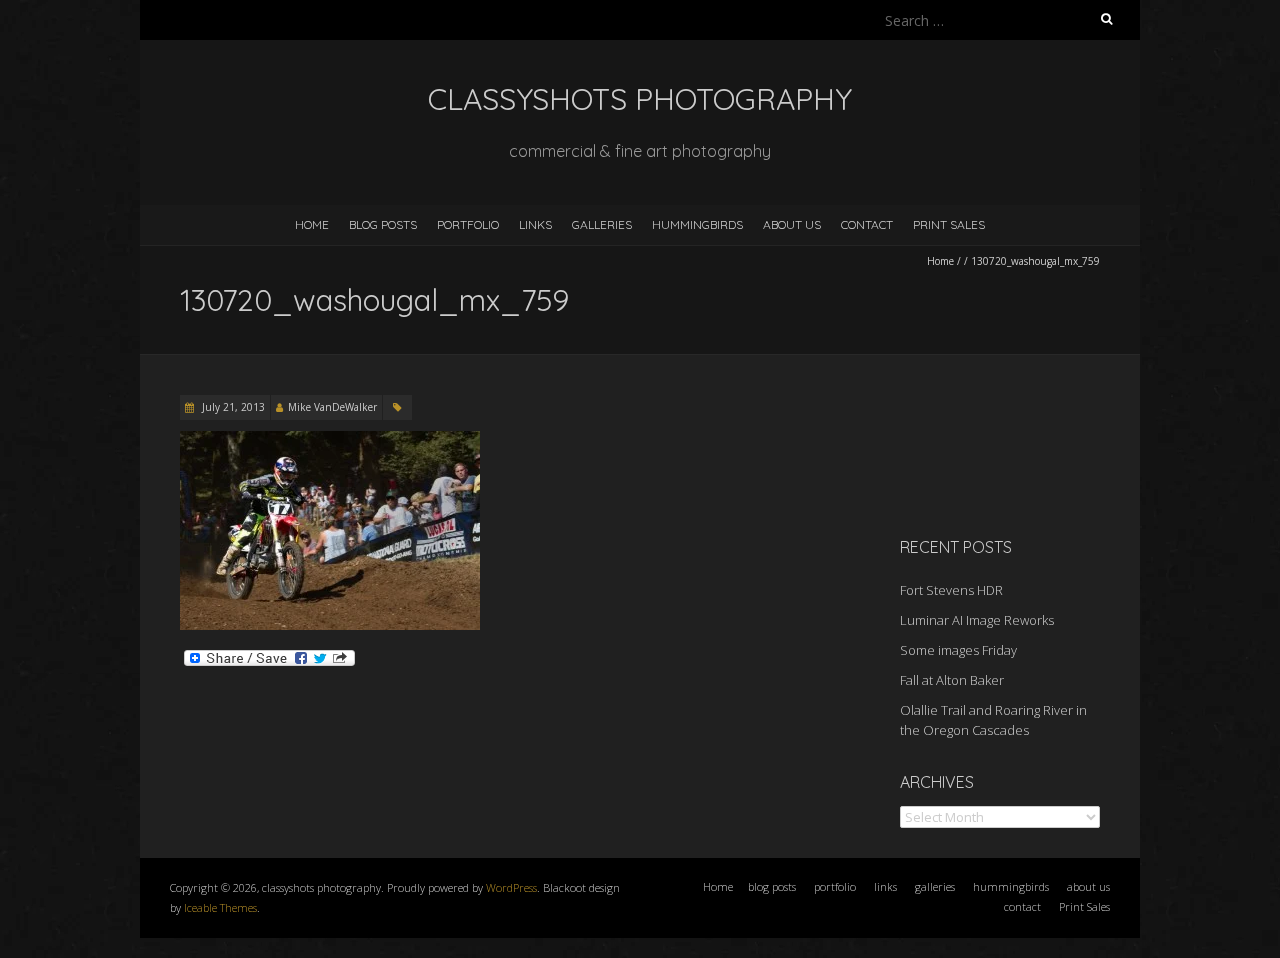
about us (792, 224)
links (535, 224)
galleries (602, 224)
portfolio (468, 224)
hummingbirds (697, 224)
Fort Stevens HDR (951, 590)
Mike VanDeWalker (332, 407)
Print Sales (949, 224)
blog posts (383, 224)
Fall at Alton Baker (952, 680)
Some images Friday (958, 650)
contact (867, 224)
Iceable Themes (220, 907)
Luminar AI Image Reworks (977, 620)
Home (312, 224)
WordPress (511, 887)
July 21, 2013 (232, 407)
